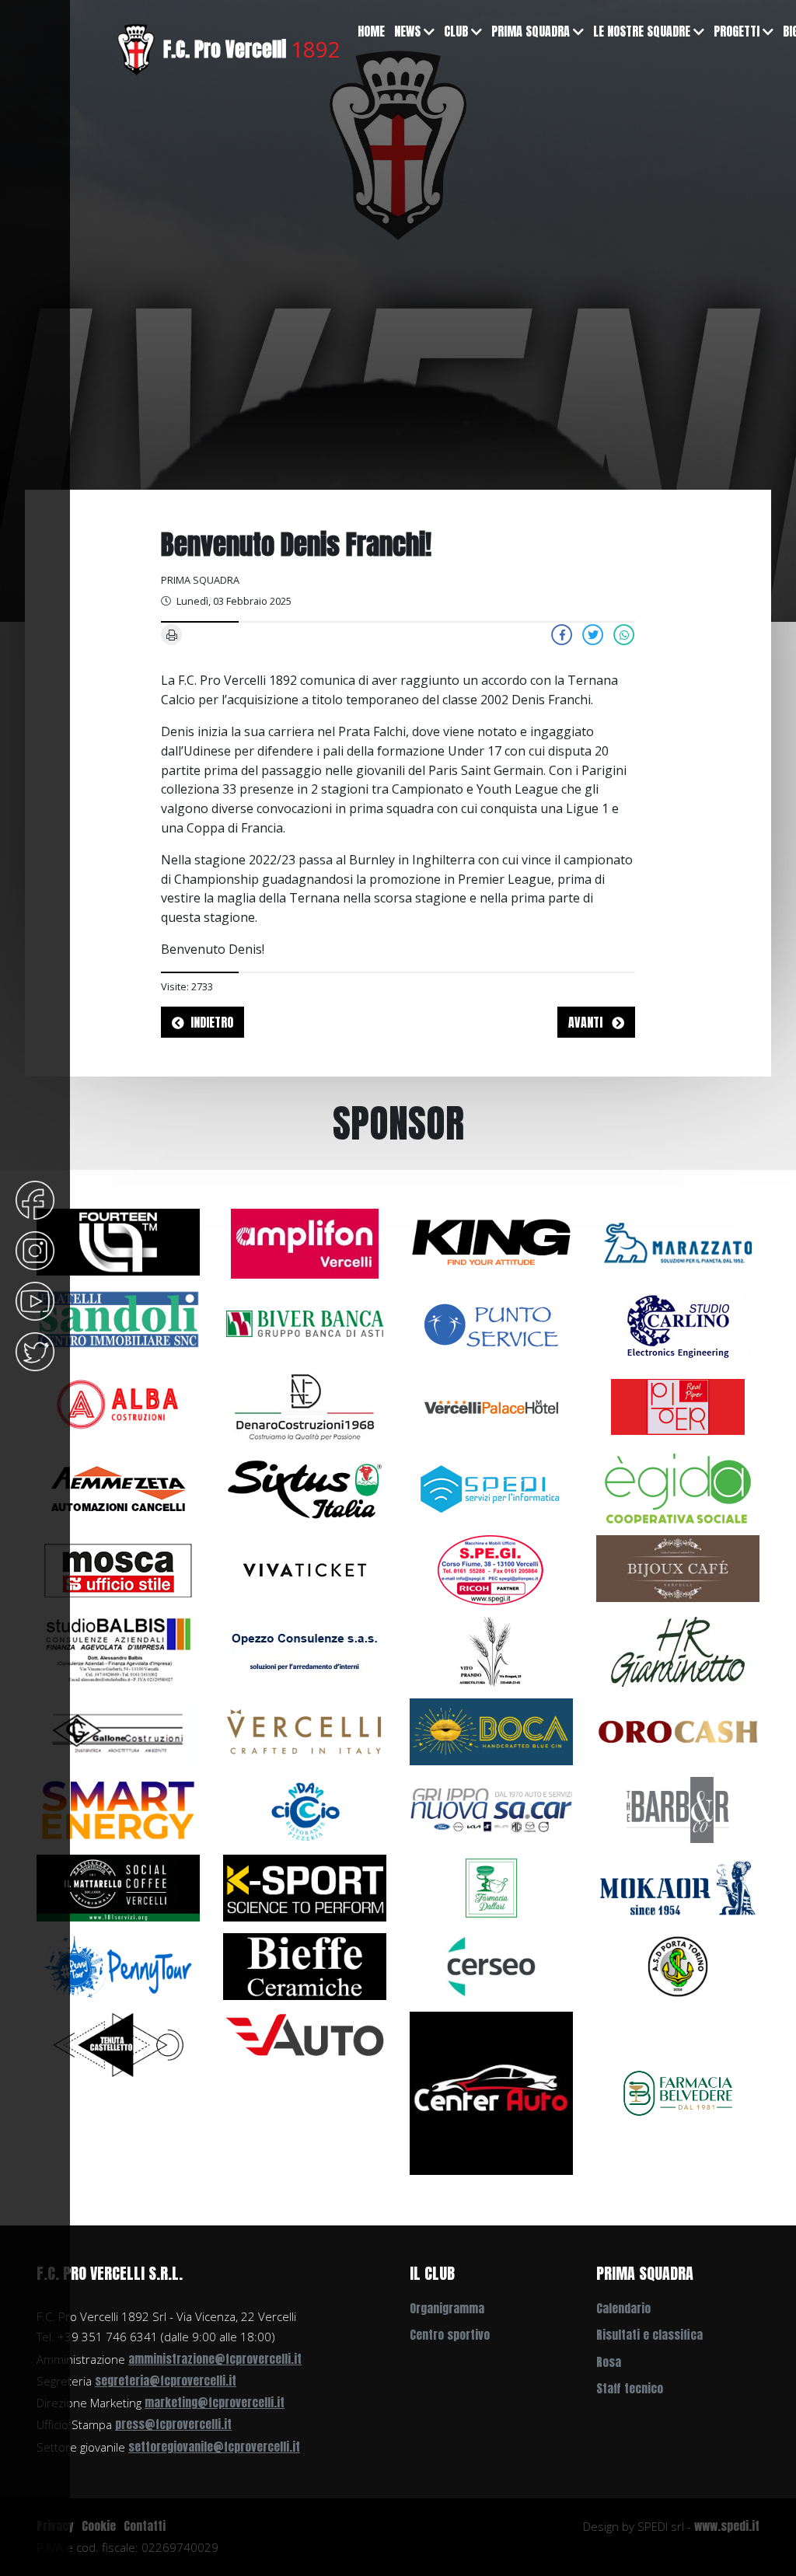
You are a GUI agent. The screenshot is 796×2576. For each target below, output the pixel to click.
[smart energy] (118, 1809)
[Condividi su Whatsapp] (624, 634)
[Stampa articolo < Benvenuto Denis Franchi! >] (172, 634)
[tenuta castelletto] (118, 2044)
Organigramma (447, 2308)
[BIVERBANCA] (305, 1322)
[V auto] (305, 2033)
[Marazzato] (678, 1242)
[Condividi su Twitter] (593, 634)
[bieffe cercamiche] (305, 1965)
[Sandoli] (118, 1318)
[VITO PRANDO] (491, 1650)
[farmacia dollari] (491, 1887)
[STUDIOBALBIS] (118, 1650)
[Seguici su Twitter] (35, 1350)
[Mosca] (118, 1569)
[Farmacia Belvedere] (678, 2092)
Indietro (212, 1022)
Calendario (623, 2308)
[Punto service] (491, 1324)
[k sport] (305, 1887)
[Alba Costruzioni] (118, 1404)
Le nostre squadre (642, 31)
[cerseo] (491, 1965)
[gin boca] (491, 1730)
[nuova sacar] (491, 1809)
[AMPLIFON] (305, 1242)
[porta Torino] (678, 1965)
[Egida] (678, 1487)
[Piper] (678, 1405)
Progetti (737, 31)
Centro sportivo (450, 2335)
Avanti (587, 1022)
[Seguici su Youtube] (35, 1300)
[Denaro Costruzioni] (305, 1405)
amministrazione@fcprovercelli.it (215, 2359)
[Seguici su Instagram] (35, 1249)
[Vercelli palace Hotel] (491, 1405)
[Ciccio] (305, 1809)
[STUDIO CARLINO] (678, 1324)
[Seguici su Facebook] (35, 1199)
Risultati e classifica (649, 2335)
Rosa (609, 2362)
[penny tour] (118, 1965)
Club (456, 31)
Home (371, 31)
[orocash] (678, 1730)
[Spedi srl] (491, 1487)
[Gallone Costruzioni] (118, 1730)
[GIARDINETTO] (678, 1650)
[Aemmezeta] (118, 1487)
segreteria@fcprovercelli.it (166, 2381)
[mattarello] (118, 1887)
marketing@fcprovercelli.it (215, 2402)
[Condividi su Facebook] (562, 634)
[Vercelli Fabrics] (305, 1730)
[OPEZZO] (305, 1650)
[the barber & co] (678, 1809)
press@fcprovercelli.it (173, 2424)
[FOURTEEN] (118, 1241)
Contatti (145, 2526)
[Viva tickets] (305, 1569)
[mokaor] (678, 1887)
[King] (491, 1241)
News (407, 31)
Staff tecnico (630, 2388)
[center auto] (491, 2092)
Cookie (99, 2526)
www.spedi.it (727, 2526)
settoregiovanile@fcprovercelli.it (214, 2447)
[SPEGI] (491, 1569)
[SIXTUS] (305, 1487)
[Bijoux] (678, 1567)
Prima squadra (531, 31)
